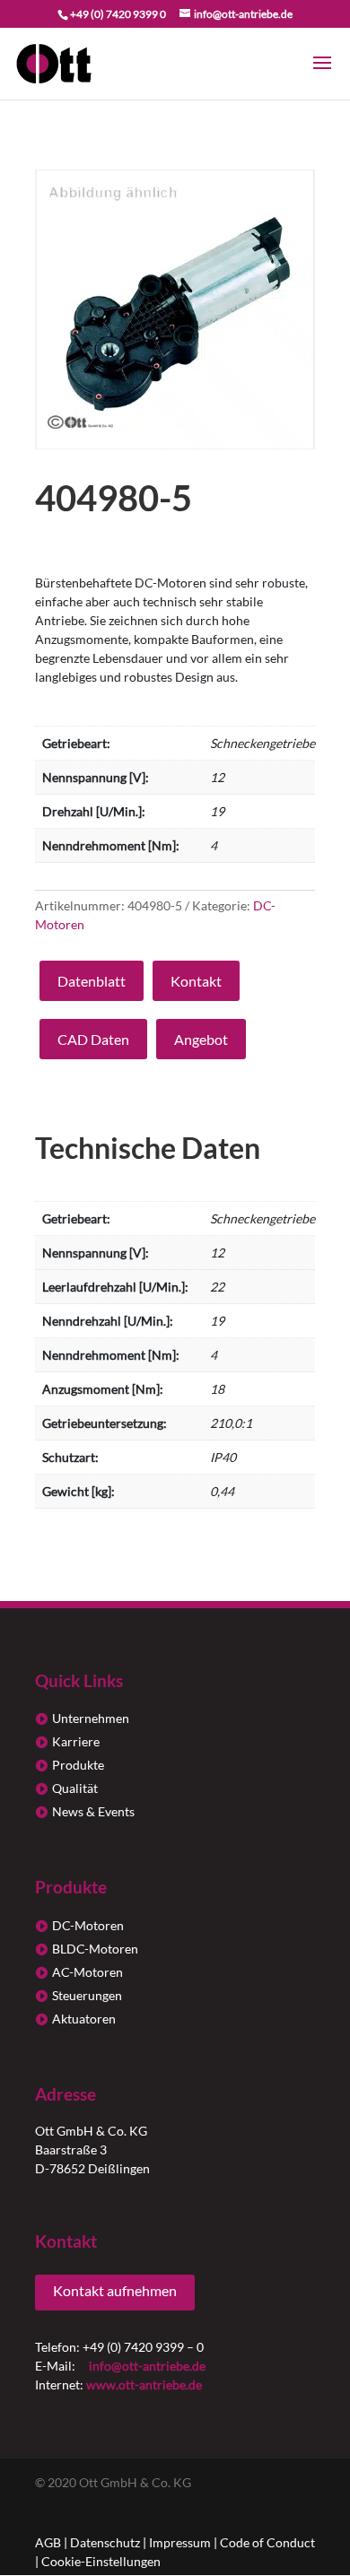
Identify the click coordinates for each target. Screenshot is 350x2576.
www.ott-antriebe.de (144, 2385)
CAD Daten (93, 1039)
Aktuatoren (84, 2019)
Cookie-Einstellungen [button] (101, 2561)
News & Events (93, 1811)
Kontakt (196, 981)
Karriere (76, 1741)
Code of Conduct (267, 2542)
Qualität (75, 1788)
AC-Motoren (87, 1972)
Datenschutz (105, 2542)
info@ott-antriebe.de (147, 2366)
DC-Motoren (88, 1925)
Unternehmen (91, 1718)
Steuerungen (87, 1995)
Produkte (78, 1765)
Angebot (201, 1039)
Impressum (180, 2542)
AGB (48, 2542)
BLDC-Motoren (95, 1949)
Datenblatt (92, 981)
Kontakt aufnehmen (115, 2290)
